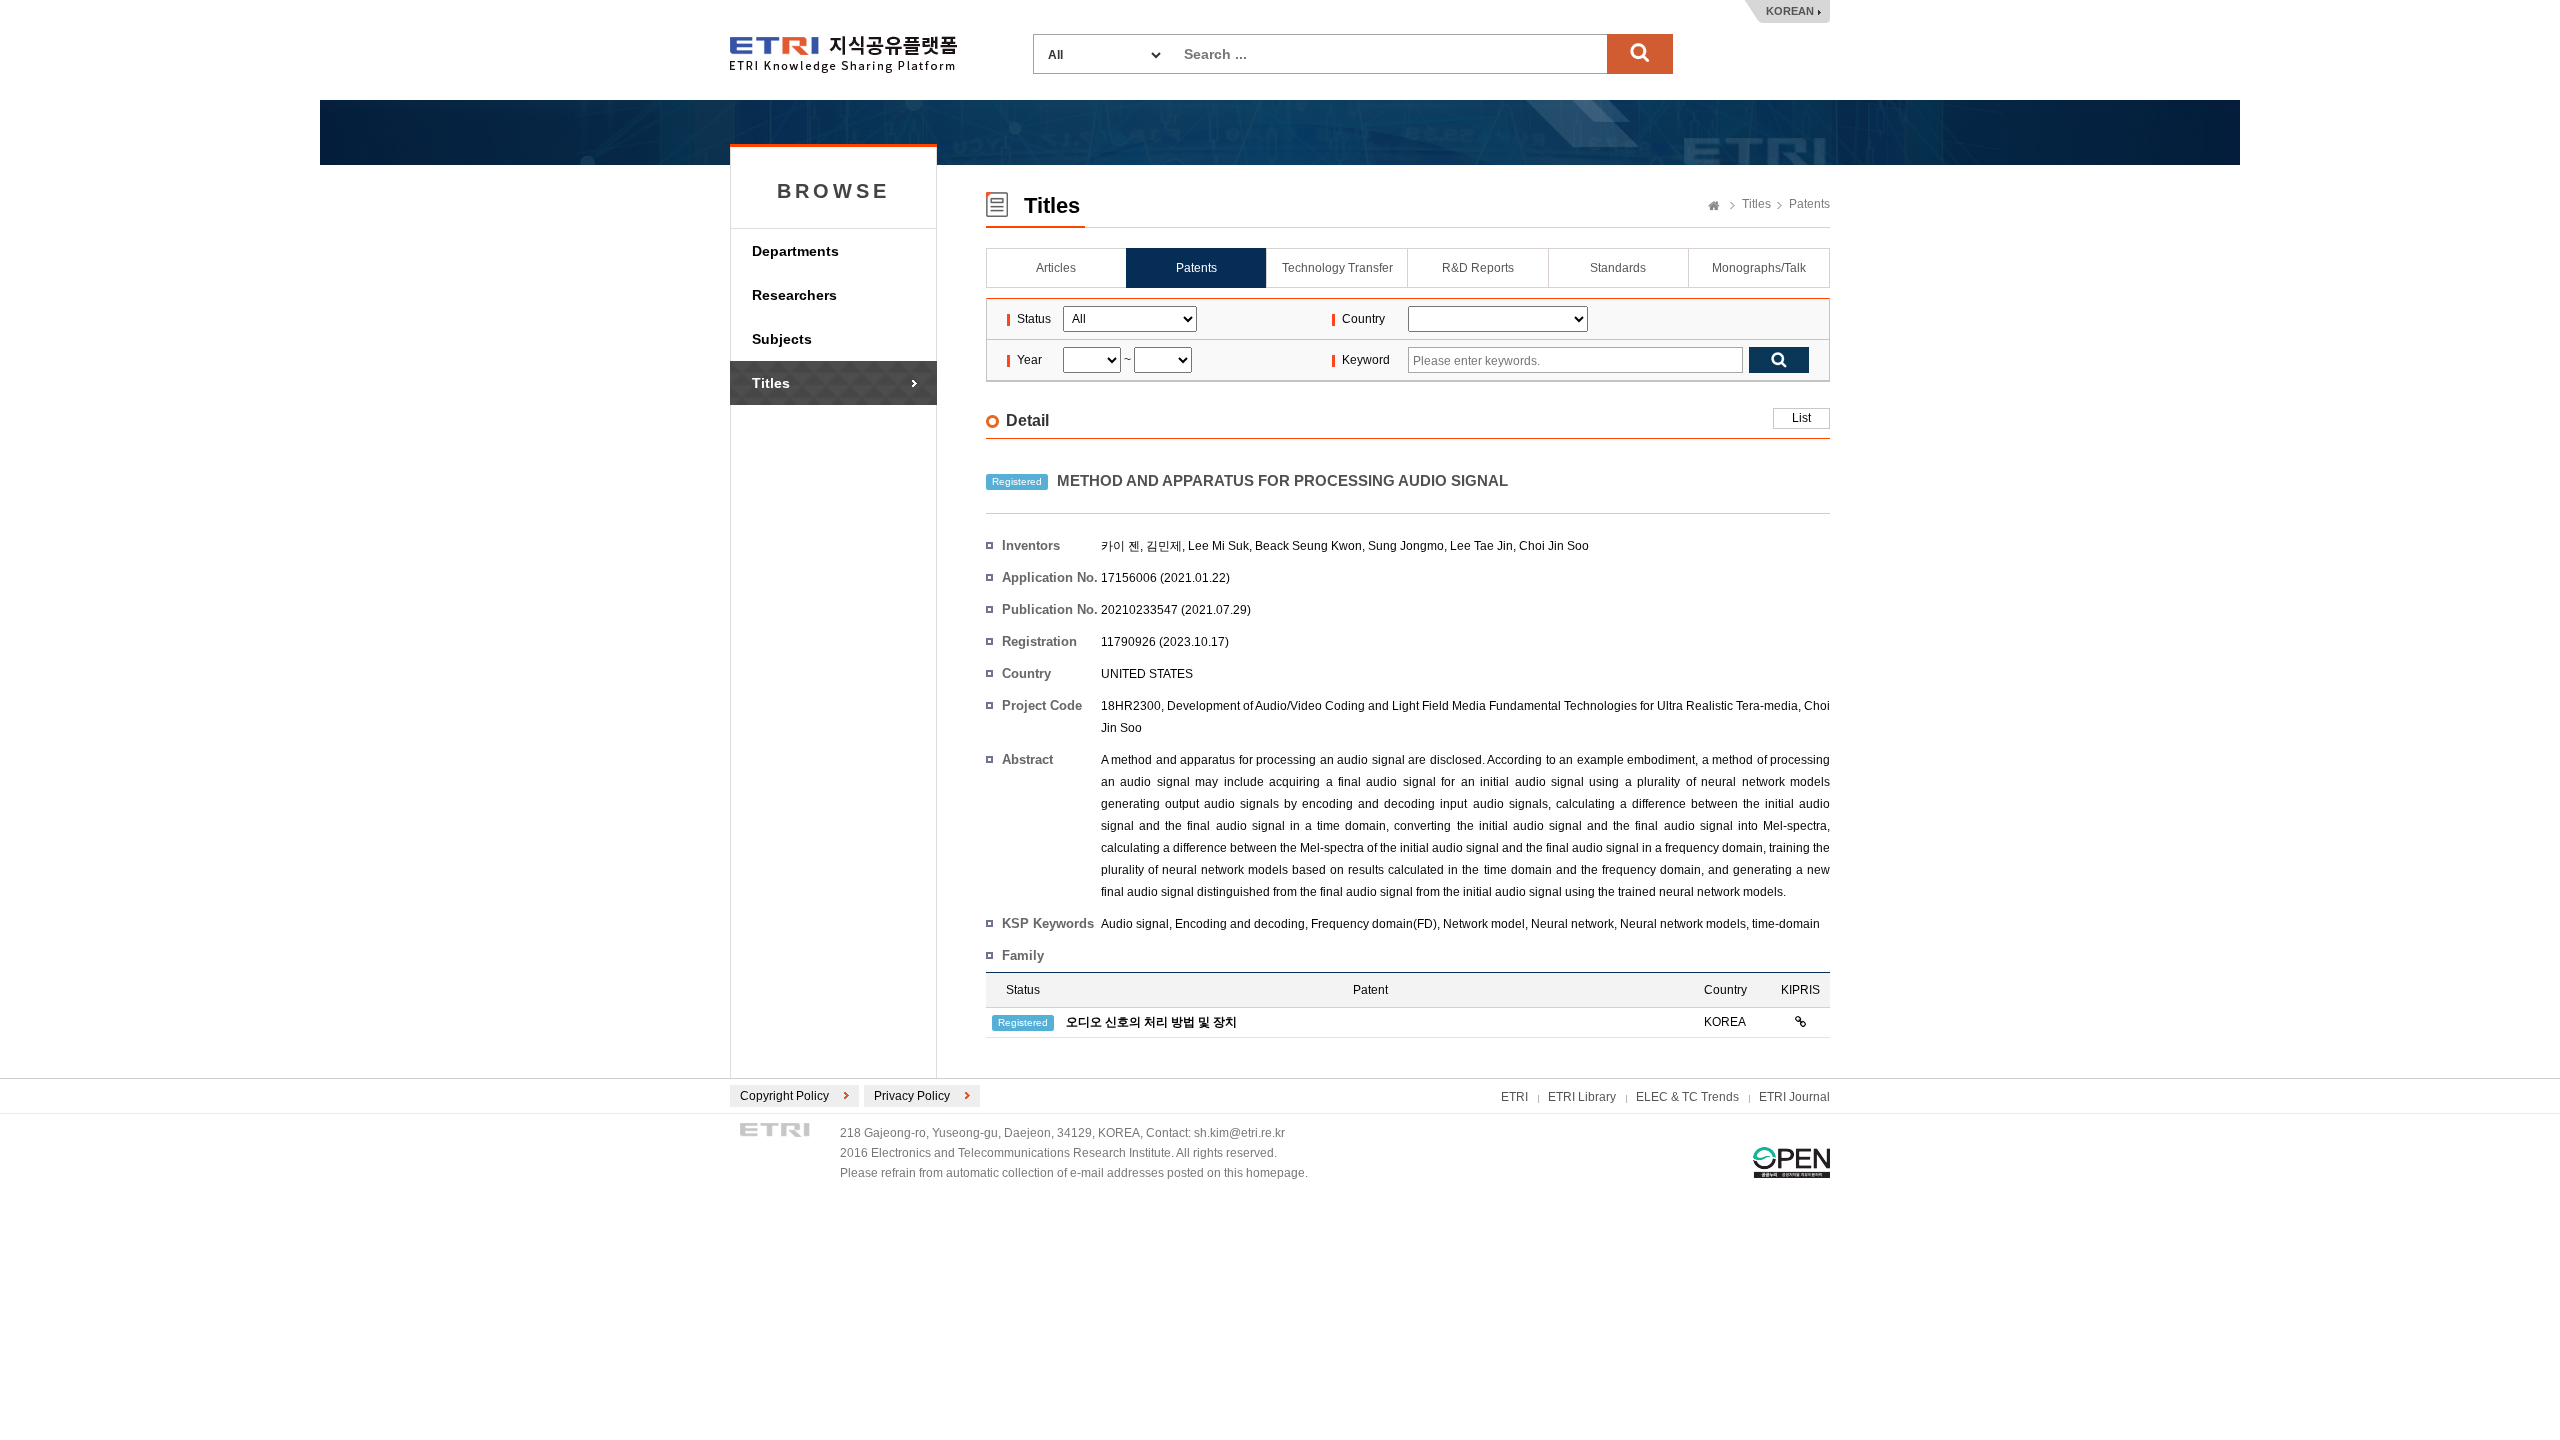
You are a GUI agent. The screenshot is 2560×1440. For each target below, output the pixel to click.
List (1801, 418)
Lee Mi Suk (1218, 546)
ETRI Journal (1794, 1097)
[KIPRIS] (1800, 1022)
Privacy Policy (912, 1096)
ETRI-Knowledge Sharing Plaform (843, 54)
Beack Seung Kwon (1308, 546)
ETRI (1514, 1097)
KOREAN (1790, 11)
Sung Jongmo (1406, 546)
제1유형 (1791, 1162)
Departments (795, 251)
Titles (771, 383)
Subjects (782, 339)
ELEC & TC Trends (1687, 1097)
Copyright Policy (784, 1096)
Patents (1809, 204)
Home (1714, 207)
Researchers (794, 295)
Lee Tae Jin (1481, 546)
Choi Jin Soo (1554, 546)
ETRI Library (1582, 1097)
